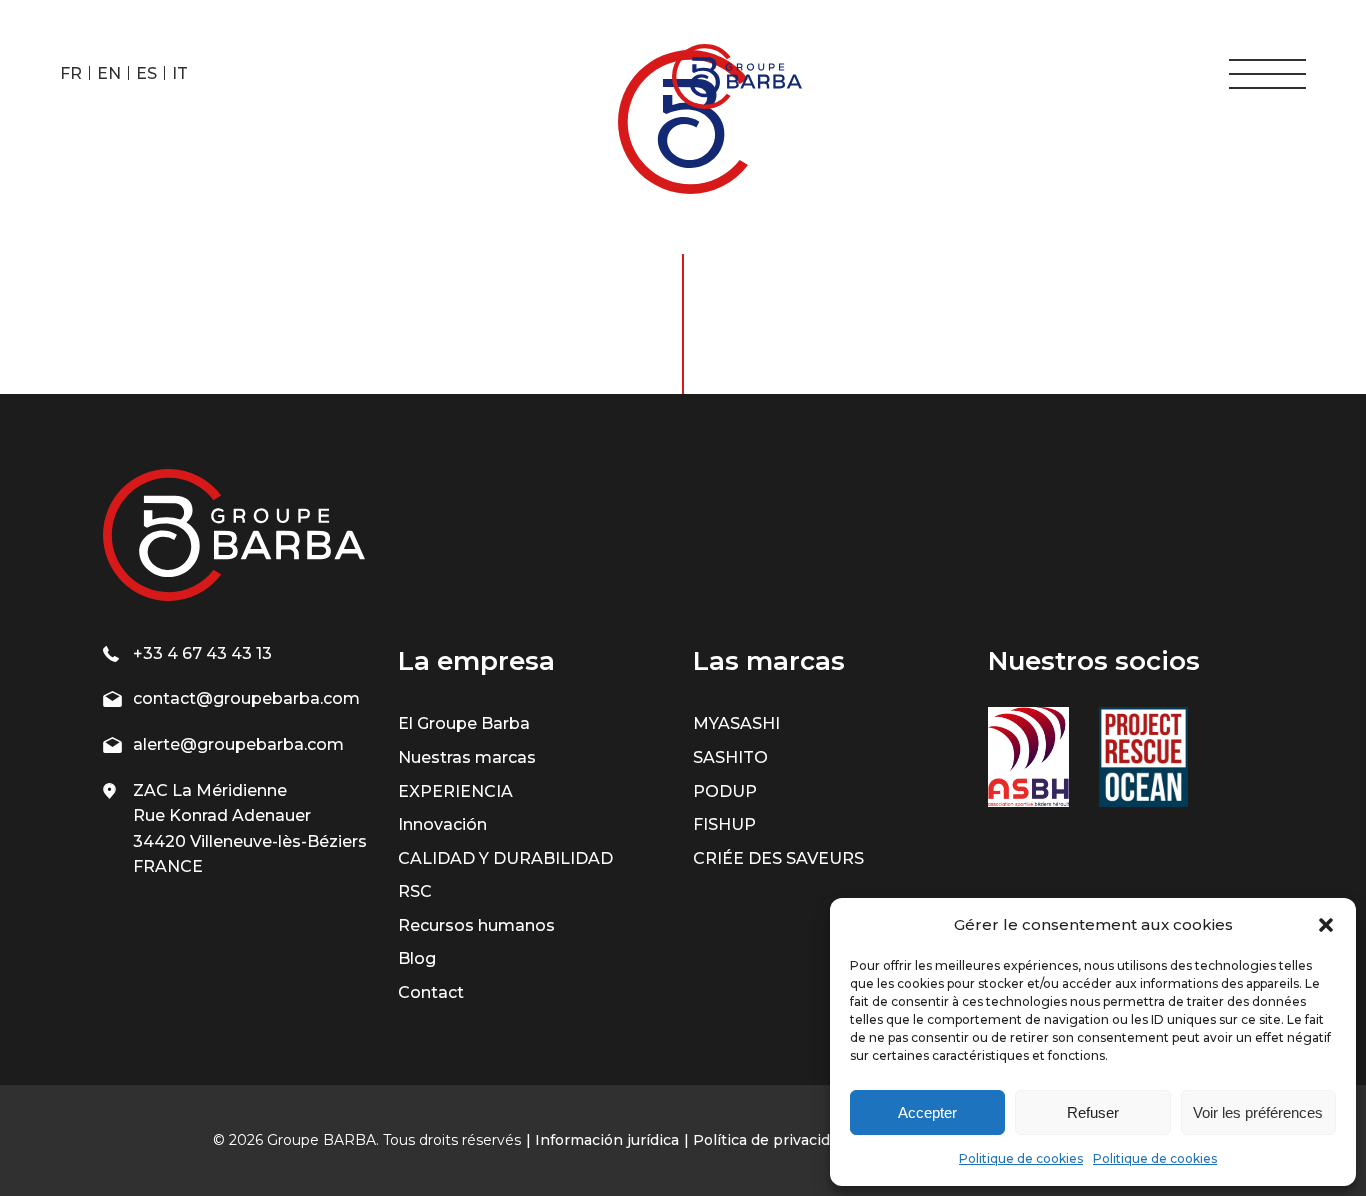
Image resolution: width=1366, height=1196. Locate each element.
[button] (1326, 925)
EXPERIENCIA (455, 791)
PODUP (725, 791)
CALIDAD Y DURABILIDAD (505, 858)
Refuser (1093, 1112)
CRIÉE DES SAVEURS (778, 858)
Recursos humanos (476, 925)
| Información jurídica (602, 1140)
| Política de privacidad (765, 1140)
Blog (417, 958)
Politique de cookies (1021, 1158)
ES (146, 73)
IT (180, 73)
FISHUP (724, 824)
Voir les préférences (1258, 1112)
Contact (431, 992)
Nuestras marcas (467, 757)
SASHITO (730, 757)
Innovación (442, 824)
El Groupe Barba (464, 723)
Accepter (927, 1112)
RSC (415, 891)
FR (71, 73)
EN (109, 73)
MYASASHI (736, 723)
